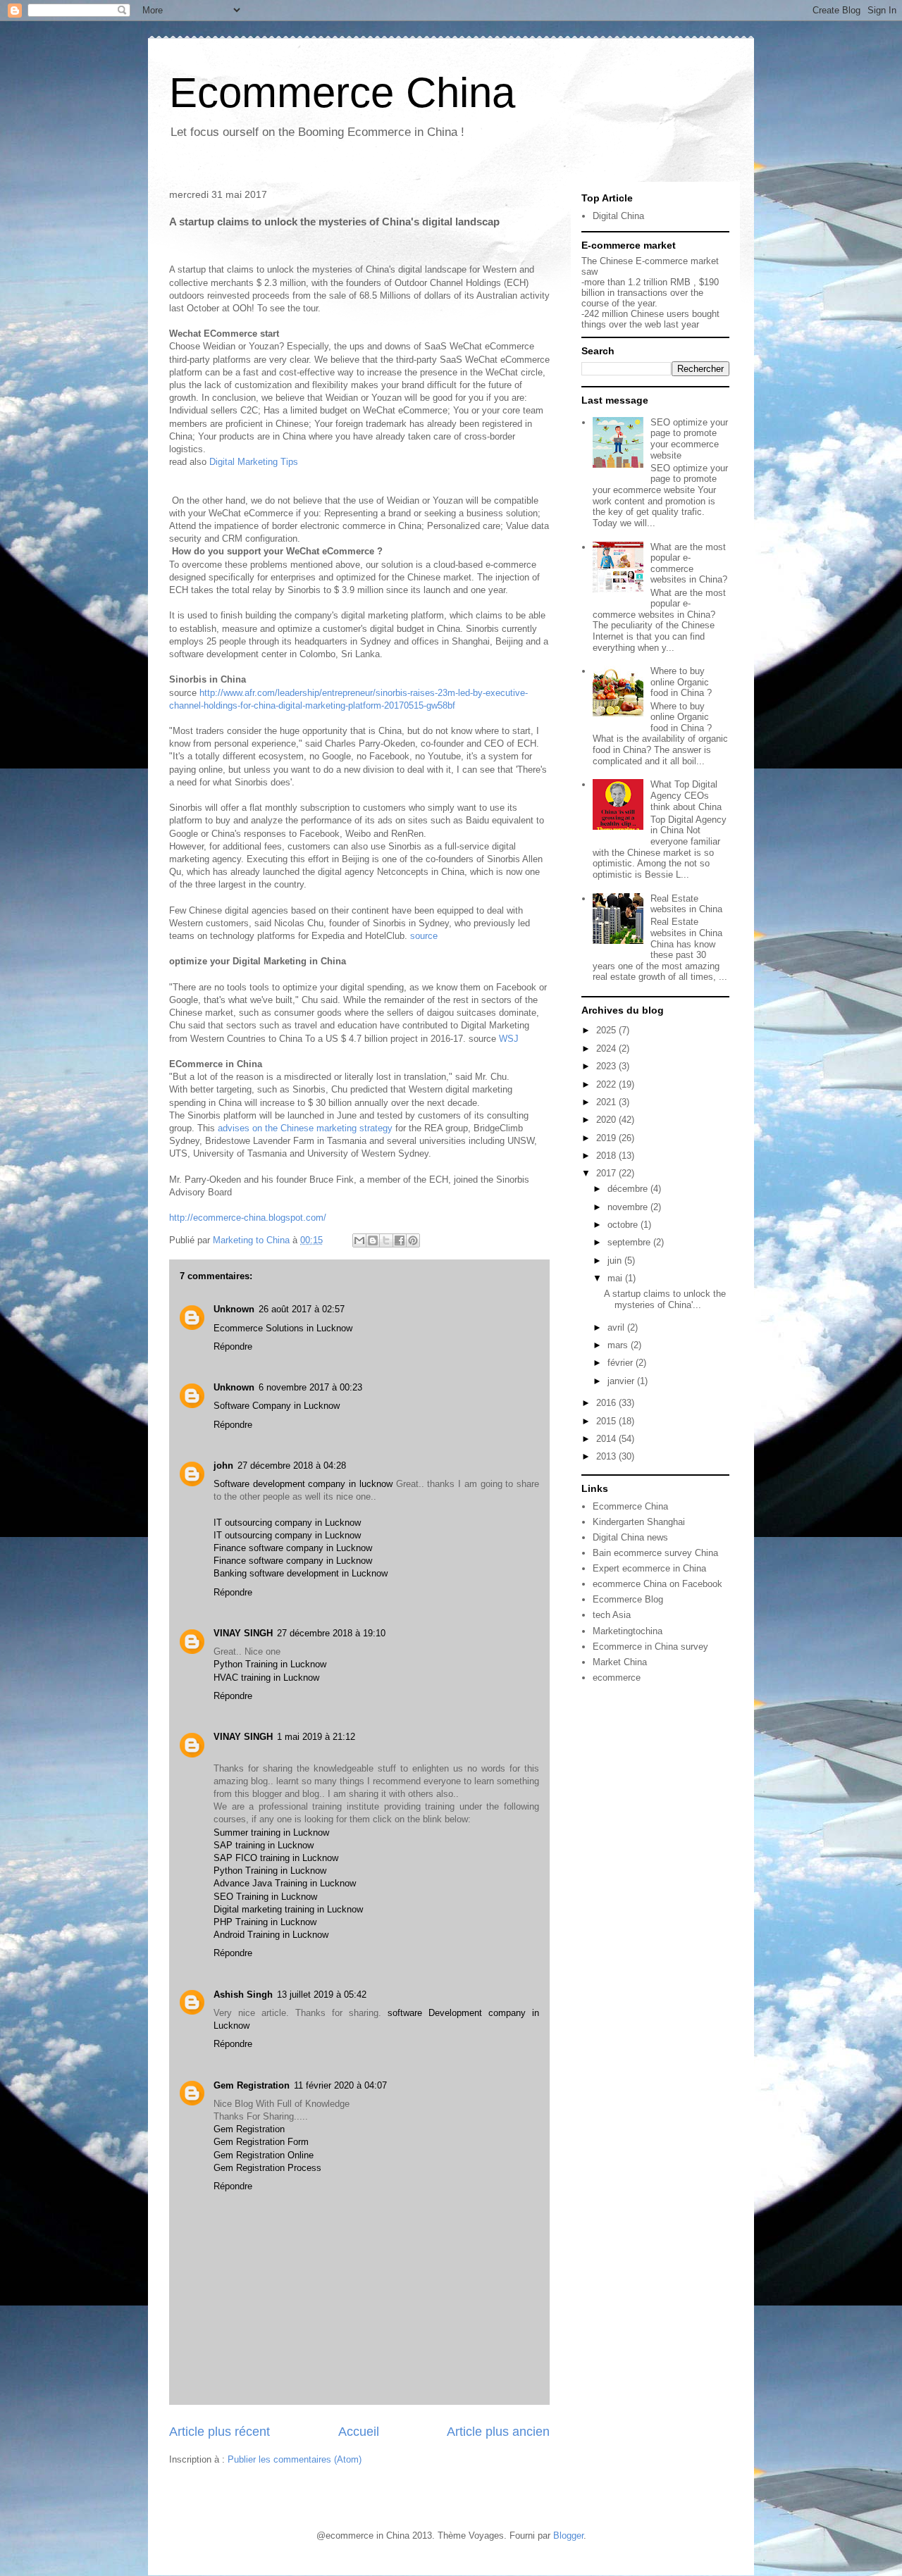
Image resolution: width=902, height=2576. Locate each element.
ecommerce (617, 1678)
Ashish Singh (243, 1995)
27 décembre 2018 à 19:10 (331, 1633)
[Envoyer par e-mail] (359, 1240)
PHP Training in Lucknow (265, 1922)
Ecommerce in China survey (650, 1647)
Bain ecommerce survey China (655, 1553)
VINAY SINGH (243, 1633)
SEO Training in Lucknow (265, 1897)
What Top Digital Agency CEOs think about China (686, 795)
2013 (607, 1456)
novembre (629, 1207)
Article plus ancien (498, 2432)
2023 (607, 1066)
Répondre (233, 1346)
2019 (607, 1138)
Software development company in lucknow (305, 1484)
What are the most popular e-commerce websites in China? (689, 564)
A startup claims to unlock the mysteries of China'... (665, 1299)
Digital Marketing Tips (255, 462)
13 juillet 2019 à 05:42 (322, 1995)
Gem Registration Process (267, 2168)
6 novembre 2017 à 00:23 (310, 1387)
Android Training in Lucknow (271, 1935)
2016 (607, 1403)
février (622, 1363)
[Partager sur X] (386, 1240)
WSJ (509, 1039)
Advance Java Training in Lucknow (285, 1883)
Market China (620, 1662)
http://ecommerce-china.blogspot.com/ (248, 1218)
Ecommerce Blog (628, 1599)
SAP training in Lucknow (264, 1845)
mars (619, 1345)
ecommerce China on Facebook (657, 1584)
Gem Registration (252, 2085)
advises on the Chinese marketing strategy (305, 1128)
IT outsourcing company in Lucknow (287, 1523)
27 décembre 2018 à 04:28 (292, 1466)
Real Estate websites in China (686, 904)
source (424, 936)
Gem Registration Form (261, 2142)
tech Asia (612, 1615)
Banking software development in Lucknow (301, 1573)
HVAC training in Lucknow (266, 1678)
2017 (607, 1173)
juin (616, 1261)
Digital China (618, 216)
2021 (607, 1102)
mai (616, 1278)
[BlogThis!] (373, 1240)
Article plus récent (220, 2432)
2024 (607, 1049)
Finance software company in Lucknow (293, 1548)
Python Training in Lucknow (270, 1664)
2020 (607, 1120)
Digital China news (630, 1537)
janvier (622, 1381)
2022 (607, 1084)
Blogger (568, 2535)
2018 (607, 1156)
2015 (607, 1421)
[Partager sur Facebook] (400, 1240)
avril (617, 1327)
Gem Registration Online (264, 2155)
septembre (630, 1242)
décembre (629, 1189)
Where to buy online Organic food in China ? (681, 682)
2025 (607, 1030)
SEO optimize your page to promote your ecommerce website (689, 439)
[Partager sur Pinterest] (413, 1240)
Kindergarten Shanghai (639, 1522)
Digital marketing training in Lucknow (288, 1909)
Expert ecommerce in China (649, 1568)
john (223, 1466)
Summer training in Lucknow (271, 1833)
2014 (607, 1439)
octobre (624, 1225)
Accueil (359, 2432)
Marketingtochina (628, 1631)
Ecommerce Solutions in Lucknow (283, 1328)
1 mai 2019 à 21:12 (316, 1737)
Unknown (234, 1309)
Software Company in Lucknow (277, 1406)
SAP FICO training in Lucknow (276, 1858)
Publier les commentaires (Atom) (295, 2459)
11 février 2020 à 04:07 (340, 2085)
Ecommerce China (342, 93)
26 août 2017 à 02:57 (302, 1309)
